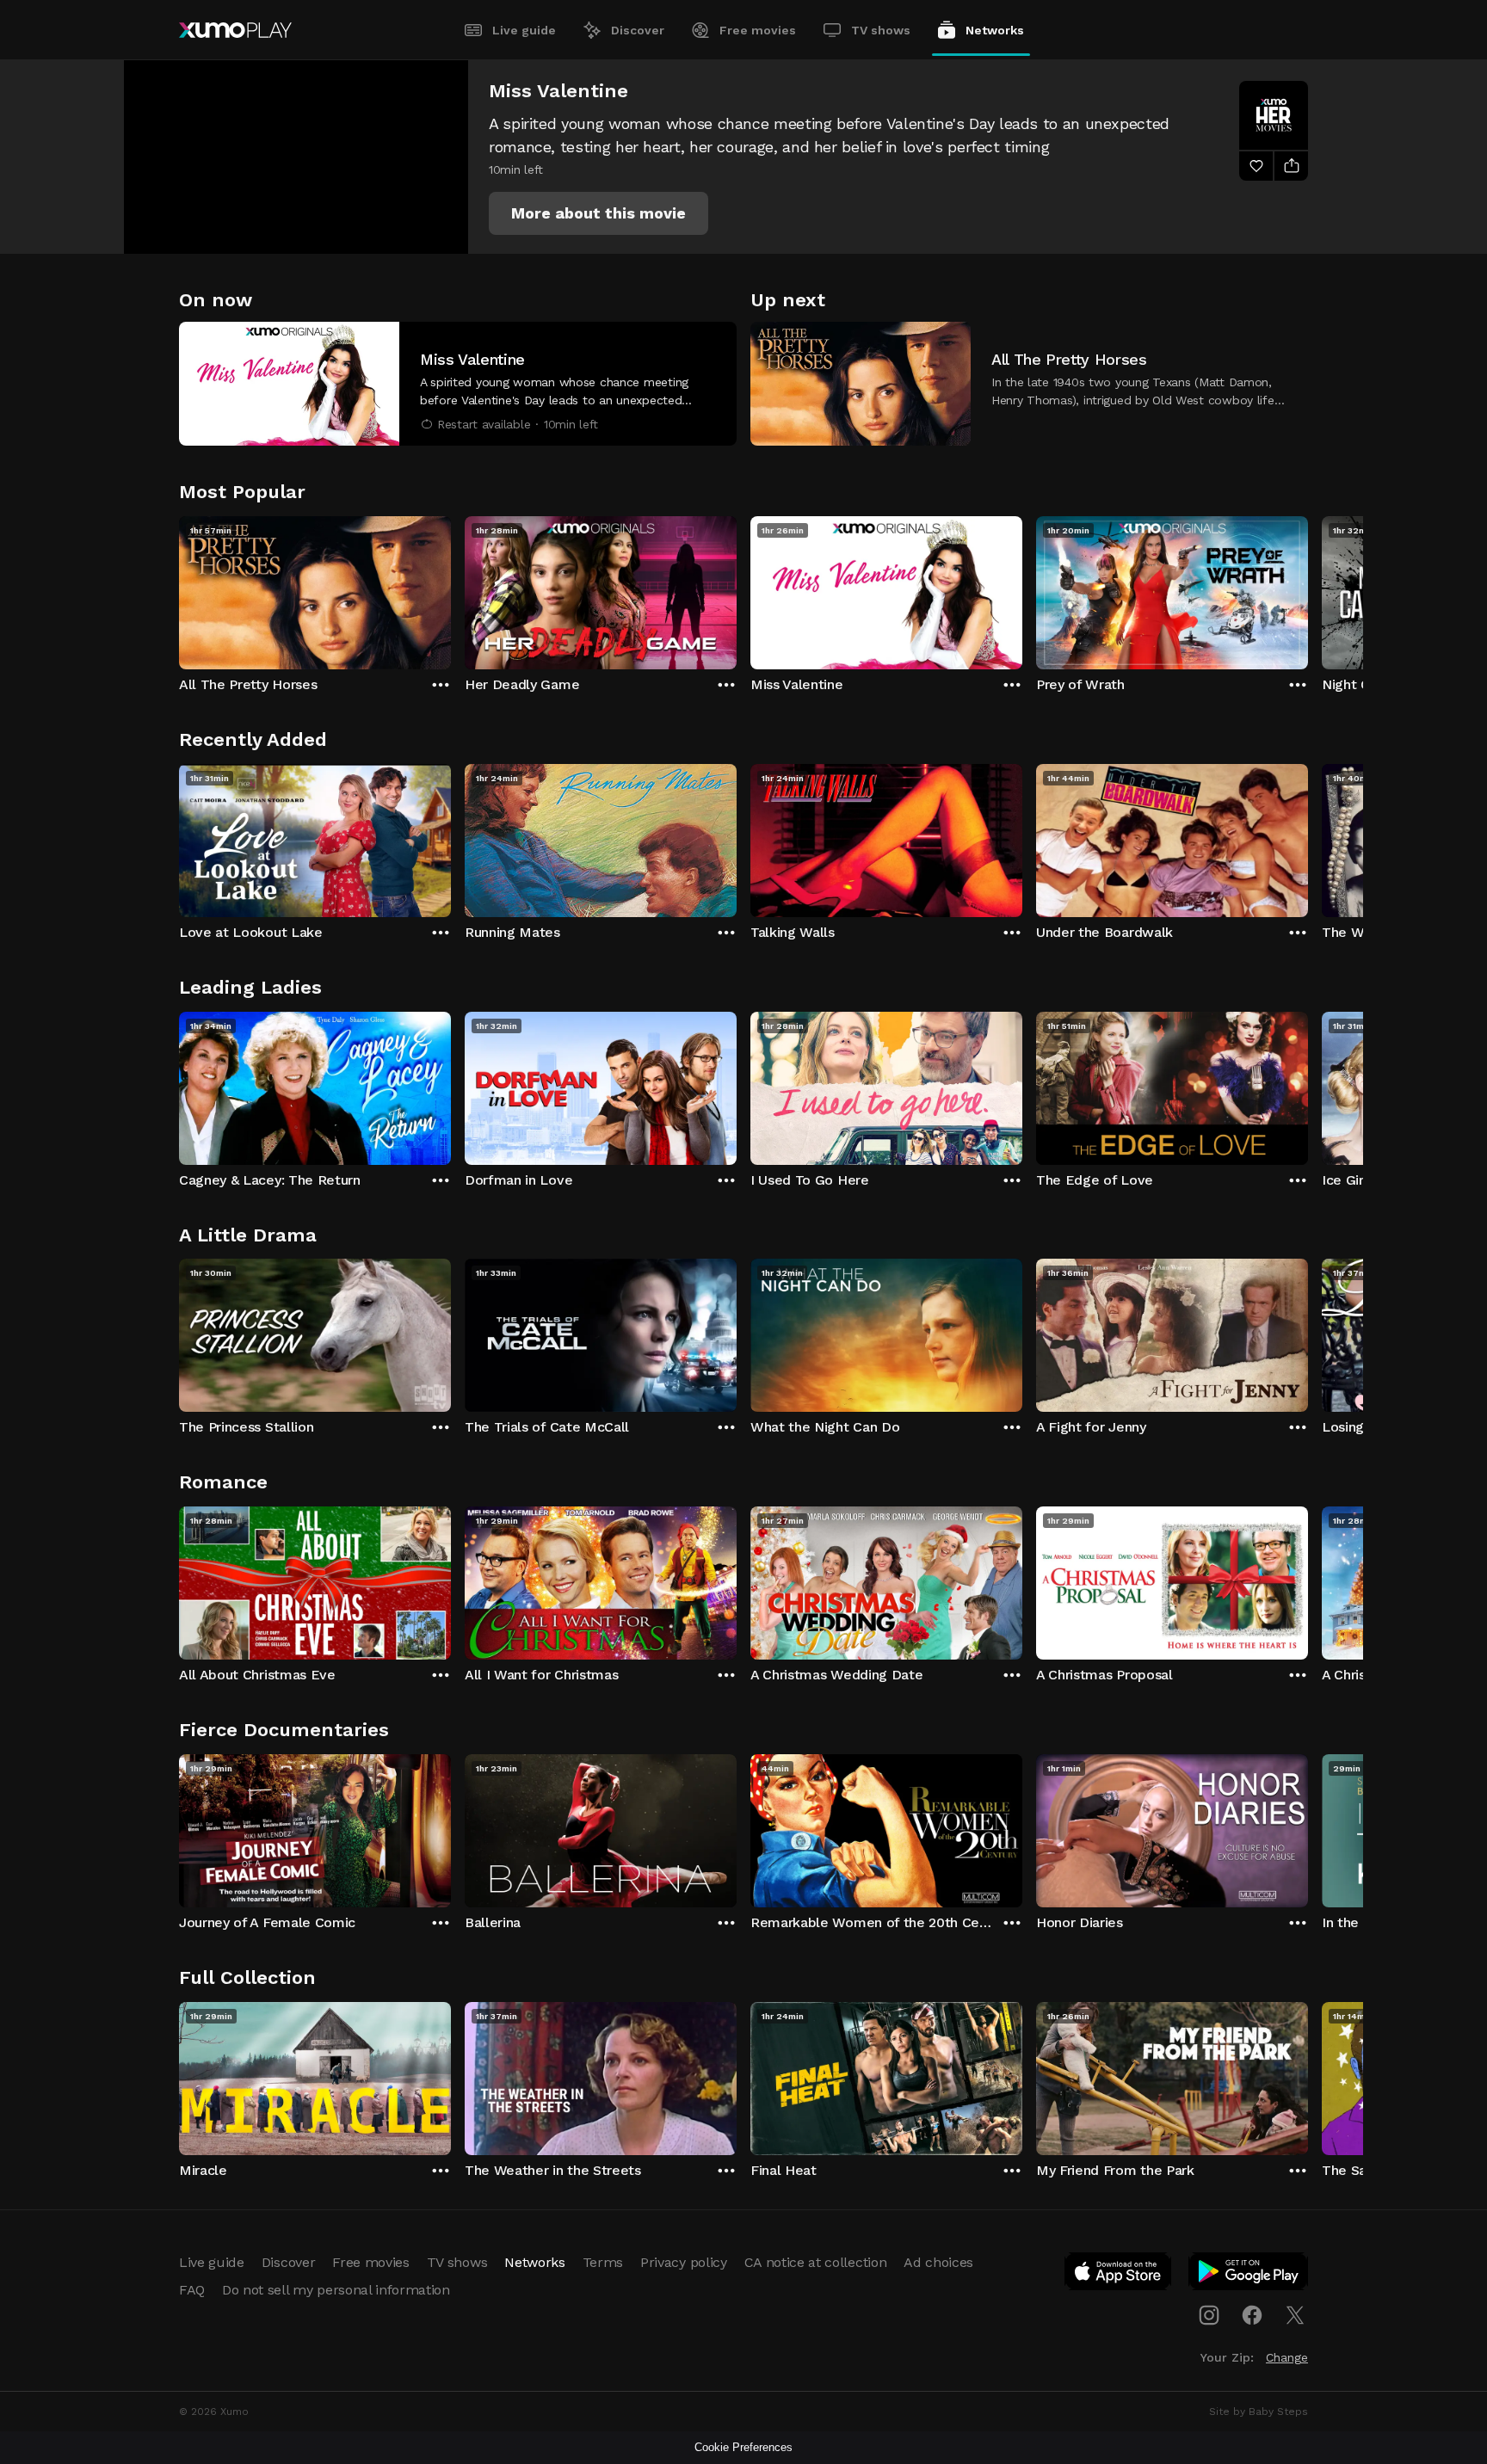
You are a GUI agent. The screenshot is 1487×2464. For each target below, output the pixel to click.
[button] (599, 213)
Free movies (758, 30)
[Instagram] (1209, 2315)
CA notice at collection (816, 2262)
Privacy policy (684, 2262)
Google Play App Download (1249, 2275)
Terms (603, 2262)
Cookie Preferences (743, 2447)
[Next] (1308, 588)
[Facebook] (1252, 2315)
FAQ (192, 2290)
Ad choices (938, 2262)
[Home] (235, 30)
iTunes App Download (1119, 2275)
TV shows (881, 30)
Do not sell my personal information (336, 2290)
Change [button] (1287, 2357)
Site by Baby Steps (1259, 2412)
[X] (1295, 2315)
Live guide (524, 30)
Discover (638, 30)
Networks (995, 30)
